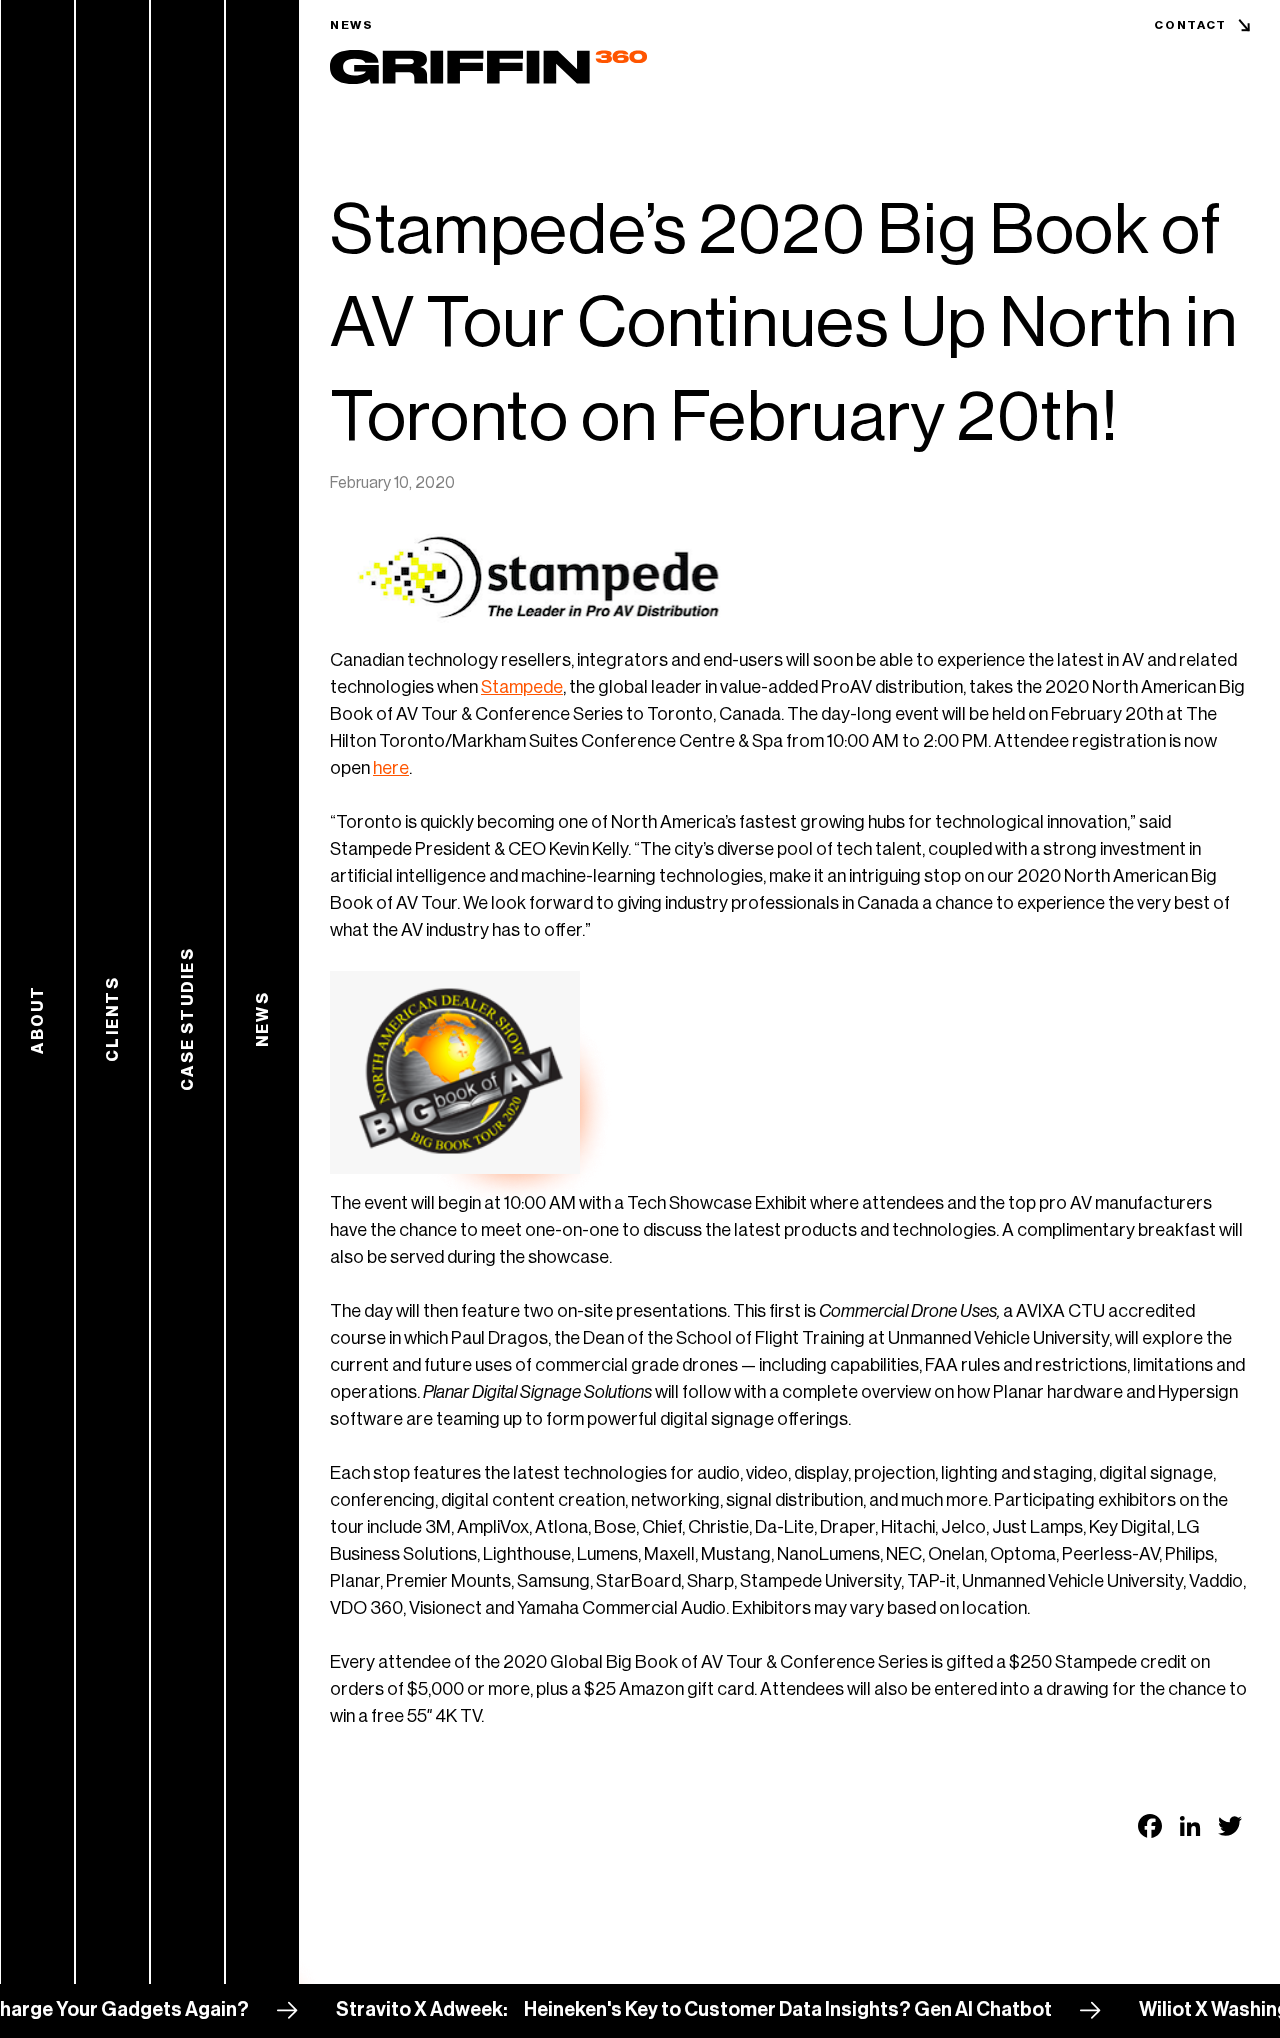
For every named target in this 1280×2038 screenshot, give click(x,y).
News (352, 25)
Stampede (522, 687)
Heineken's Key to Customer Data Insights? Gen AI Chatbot (742, 2010)
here (391, 768)
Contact (1190, 25)
